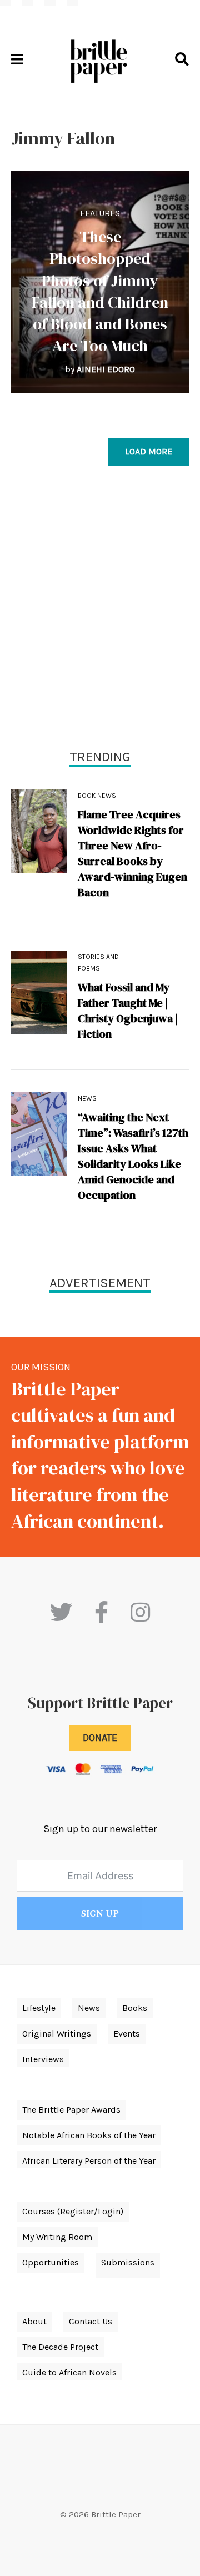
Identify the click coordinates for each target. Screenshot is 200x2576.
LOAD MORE (149, 451)
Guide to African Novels (69, 2372)
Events (127, 2034)
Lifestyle (39, 2008)
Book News (97, 796)
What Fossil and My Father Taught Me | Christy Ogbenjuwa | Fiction (128, 1011)
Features (100, 213)
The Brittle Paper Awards (71, 2110)
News (87, 1098)
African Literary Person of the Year (89, 2161)
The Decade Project (60, 2347)
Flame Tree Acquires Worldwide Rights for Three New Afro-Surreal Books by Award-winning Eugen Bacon (132, 853)
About (34, 2321)
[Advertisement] (100, 610)
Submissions (128, 2262)
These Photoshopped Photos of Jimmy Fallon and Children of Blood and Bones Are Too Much (100, 291)
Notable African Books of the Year (89, 2135)
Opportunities (51, 2262)
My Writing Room (57, 2237)
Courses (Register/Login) (73, 2211)
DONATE (100, 1738)
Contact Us (91, 2321)
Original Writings (57, 2034)
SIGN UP (100, 1914)
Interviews (43, 2059)
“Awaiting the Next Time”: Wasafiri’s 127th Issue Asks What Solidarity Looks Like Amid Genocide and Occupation (133, 1156)
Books (135, 2008)
